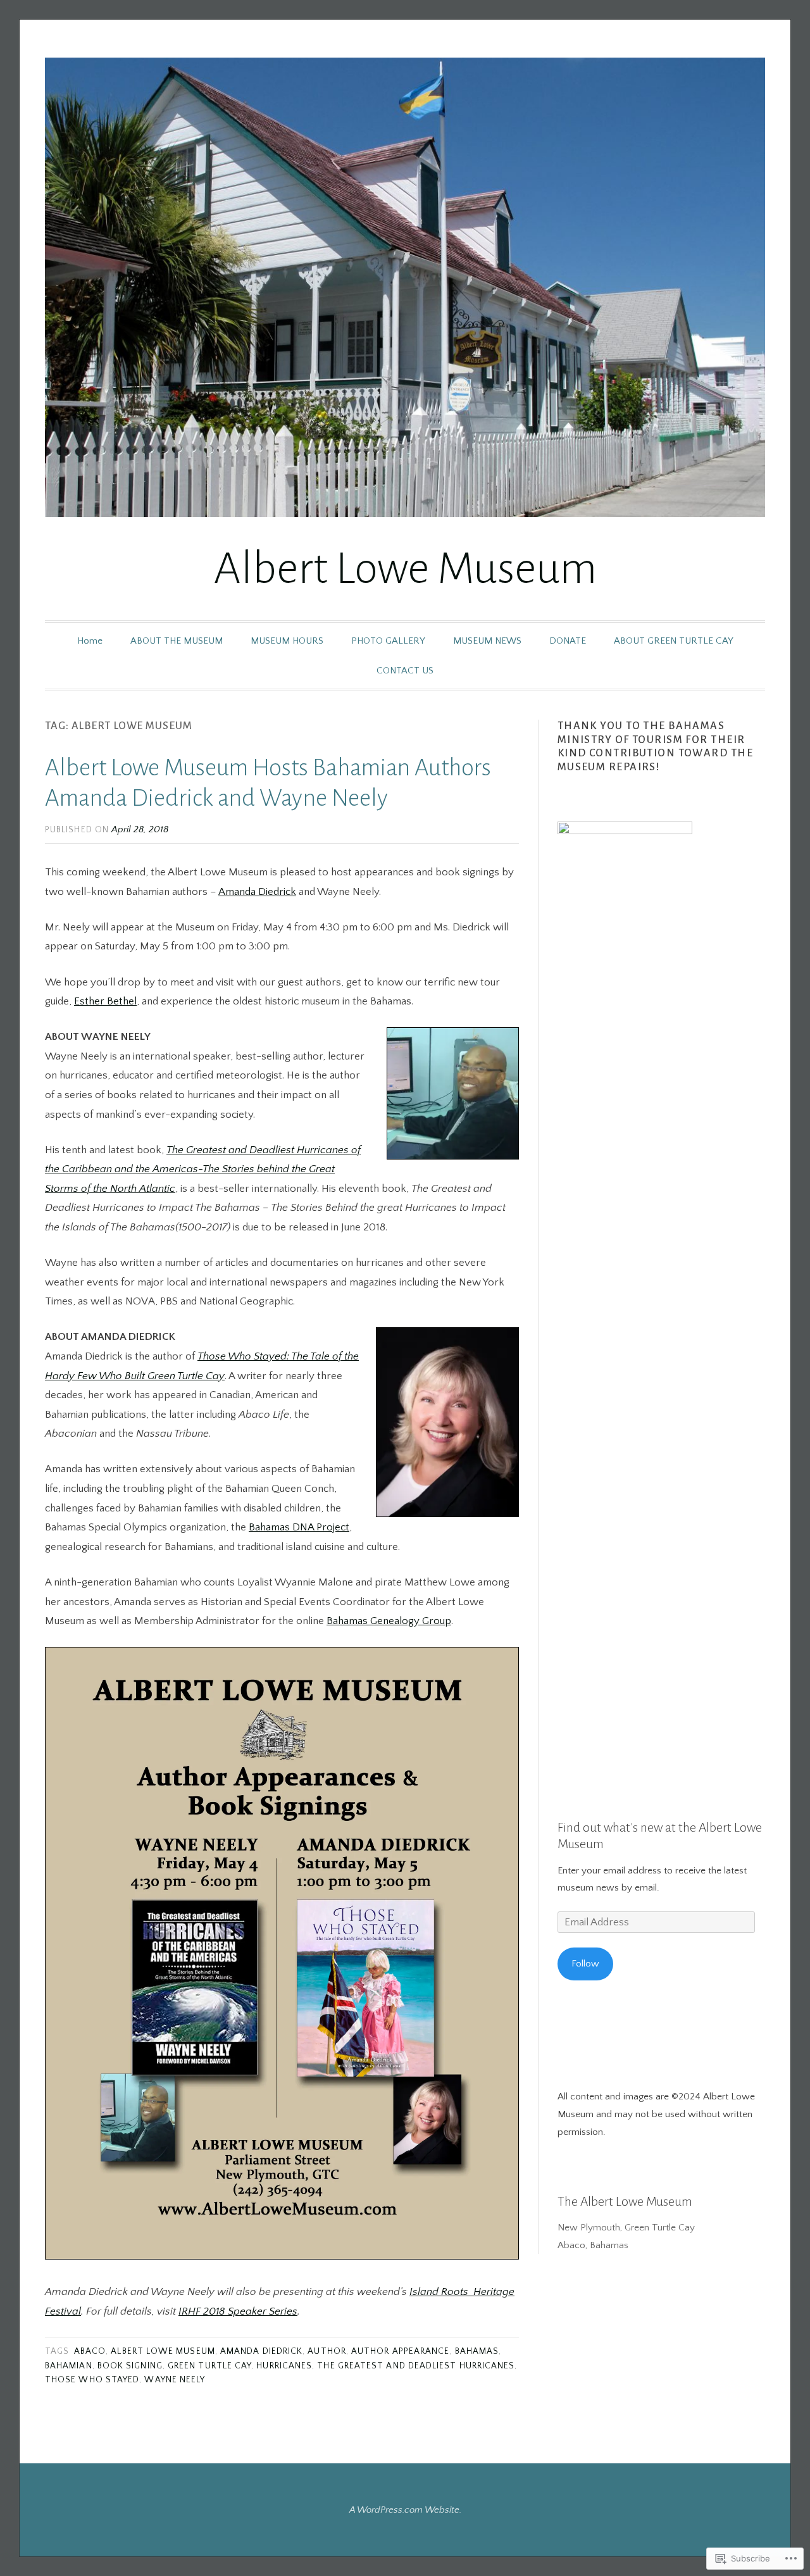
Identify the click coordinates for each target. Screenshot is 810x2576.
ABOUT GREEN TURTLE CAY (674, 641)
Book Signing (130, 2366)
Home (90, 641)
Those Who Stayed (92, 2380)
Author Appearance (400, 2352)
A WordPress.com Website (404, 2510)
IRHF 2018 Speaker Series (238, 2311)
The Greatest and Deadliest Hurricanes (416, 2366)
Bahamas (477, 2352)
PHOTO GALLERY (388, 641)
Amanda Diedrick (257, 892)
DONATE (568, 641)
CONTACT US (405, 671)
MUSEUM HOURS (287, 641)
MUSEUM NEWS (487, 641)
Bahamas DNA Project (299, 1527)
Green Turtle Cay (209, 2366)
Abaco (90, 2352)
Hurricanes (284, 2366)
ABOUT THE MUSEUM (177, 641)
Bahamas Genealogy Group (389, 1621)
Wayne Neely (175, 2380)
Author (327, 2352)
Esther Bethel (105, 1001)
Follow (585, 1964)
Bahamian (69, 2366)
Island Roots (440, 2292)
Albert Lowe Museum (405, 569)
